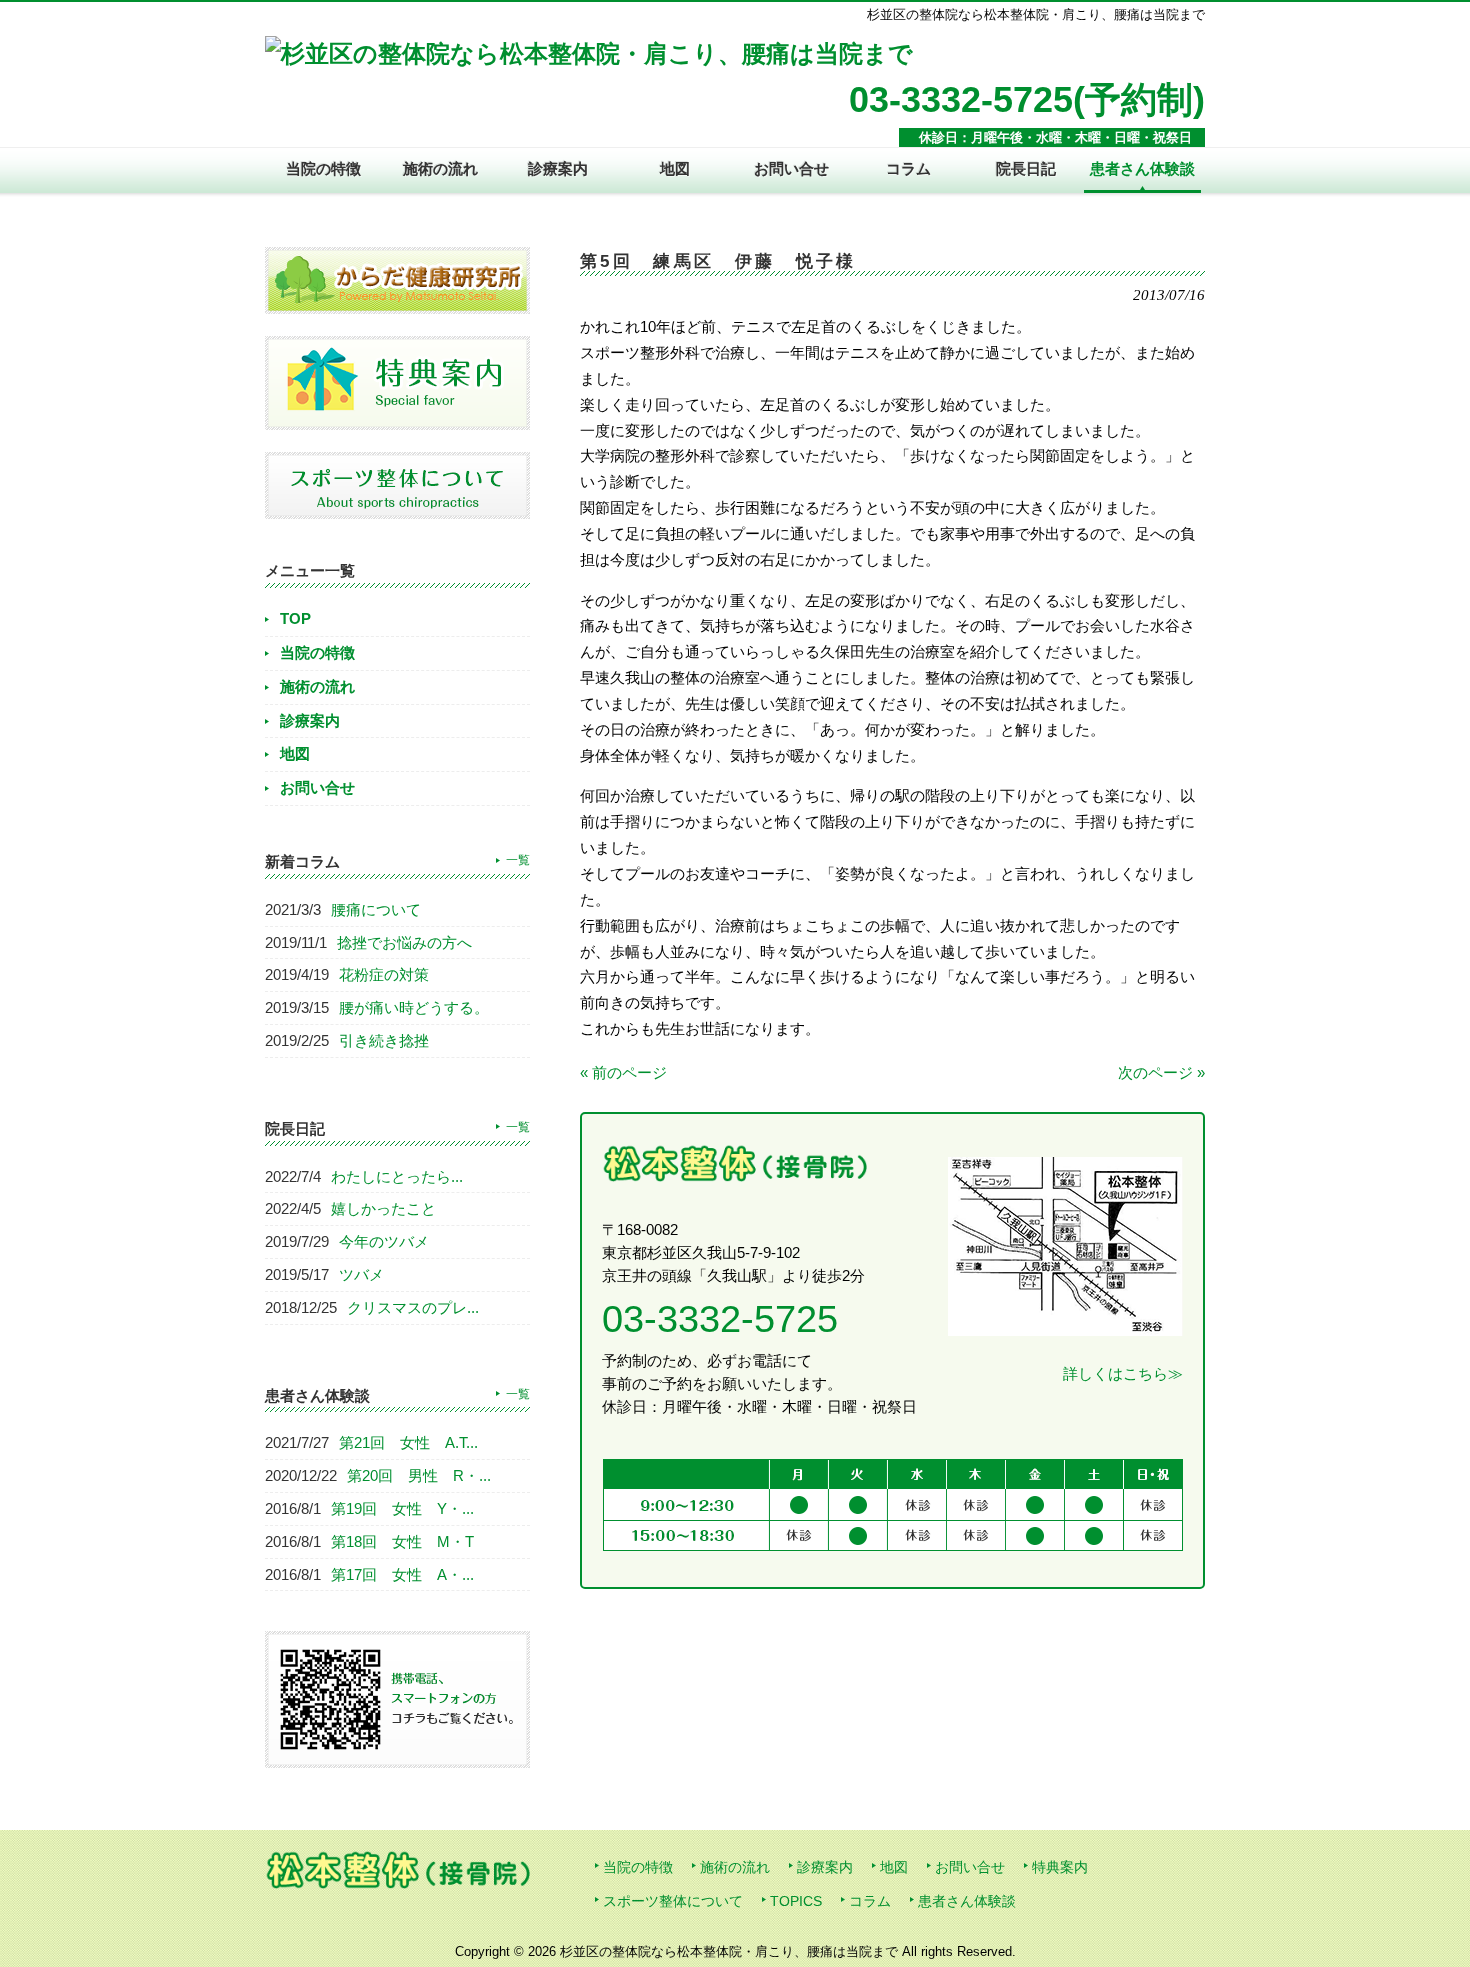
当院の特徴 (317, 652)
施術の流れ (317, 686)
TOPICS (796, 1901)
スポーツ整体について (673, 1901)
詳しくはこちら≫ (1123, 1373)
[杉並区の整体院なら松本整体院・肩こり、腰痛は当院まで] (589, 53)
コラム (870, 1901)
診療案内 (310, 720)
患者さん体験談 (967, 1901)
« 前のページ (623, 1072)
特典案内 (1060, 1867)
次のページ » (1161, 1072)
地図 (295, 753)
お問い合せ (317, 787)
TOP (295, 618)
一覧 (518, 860)
